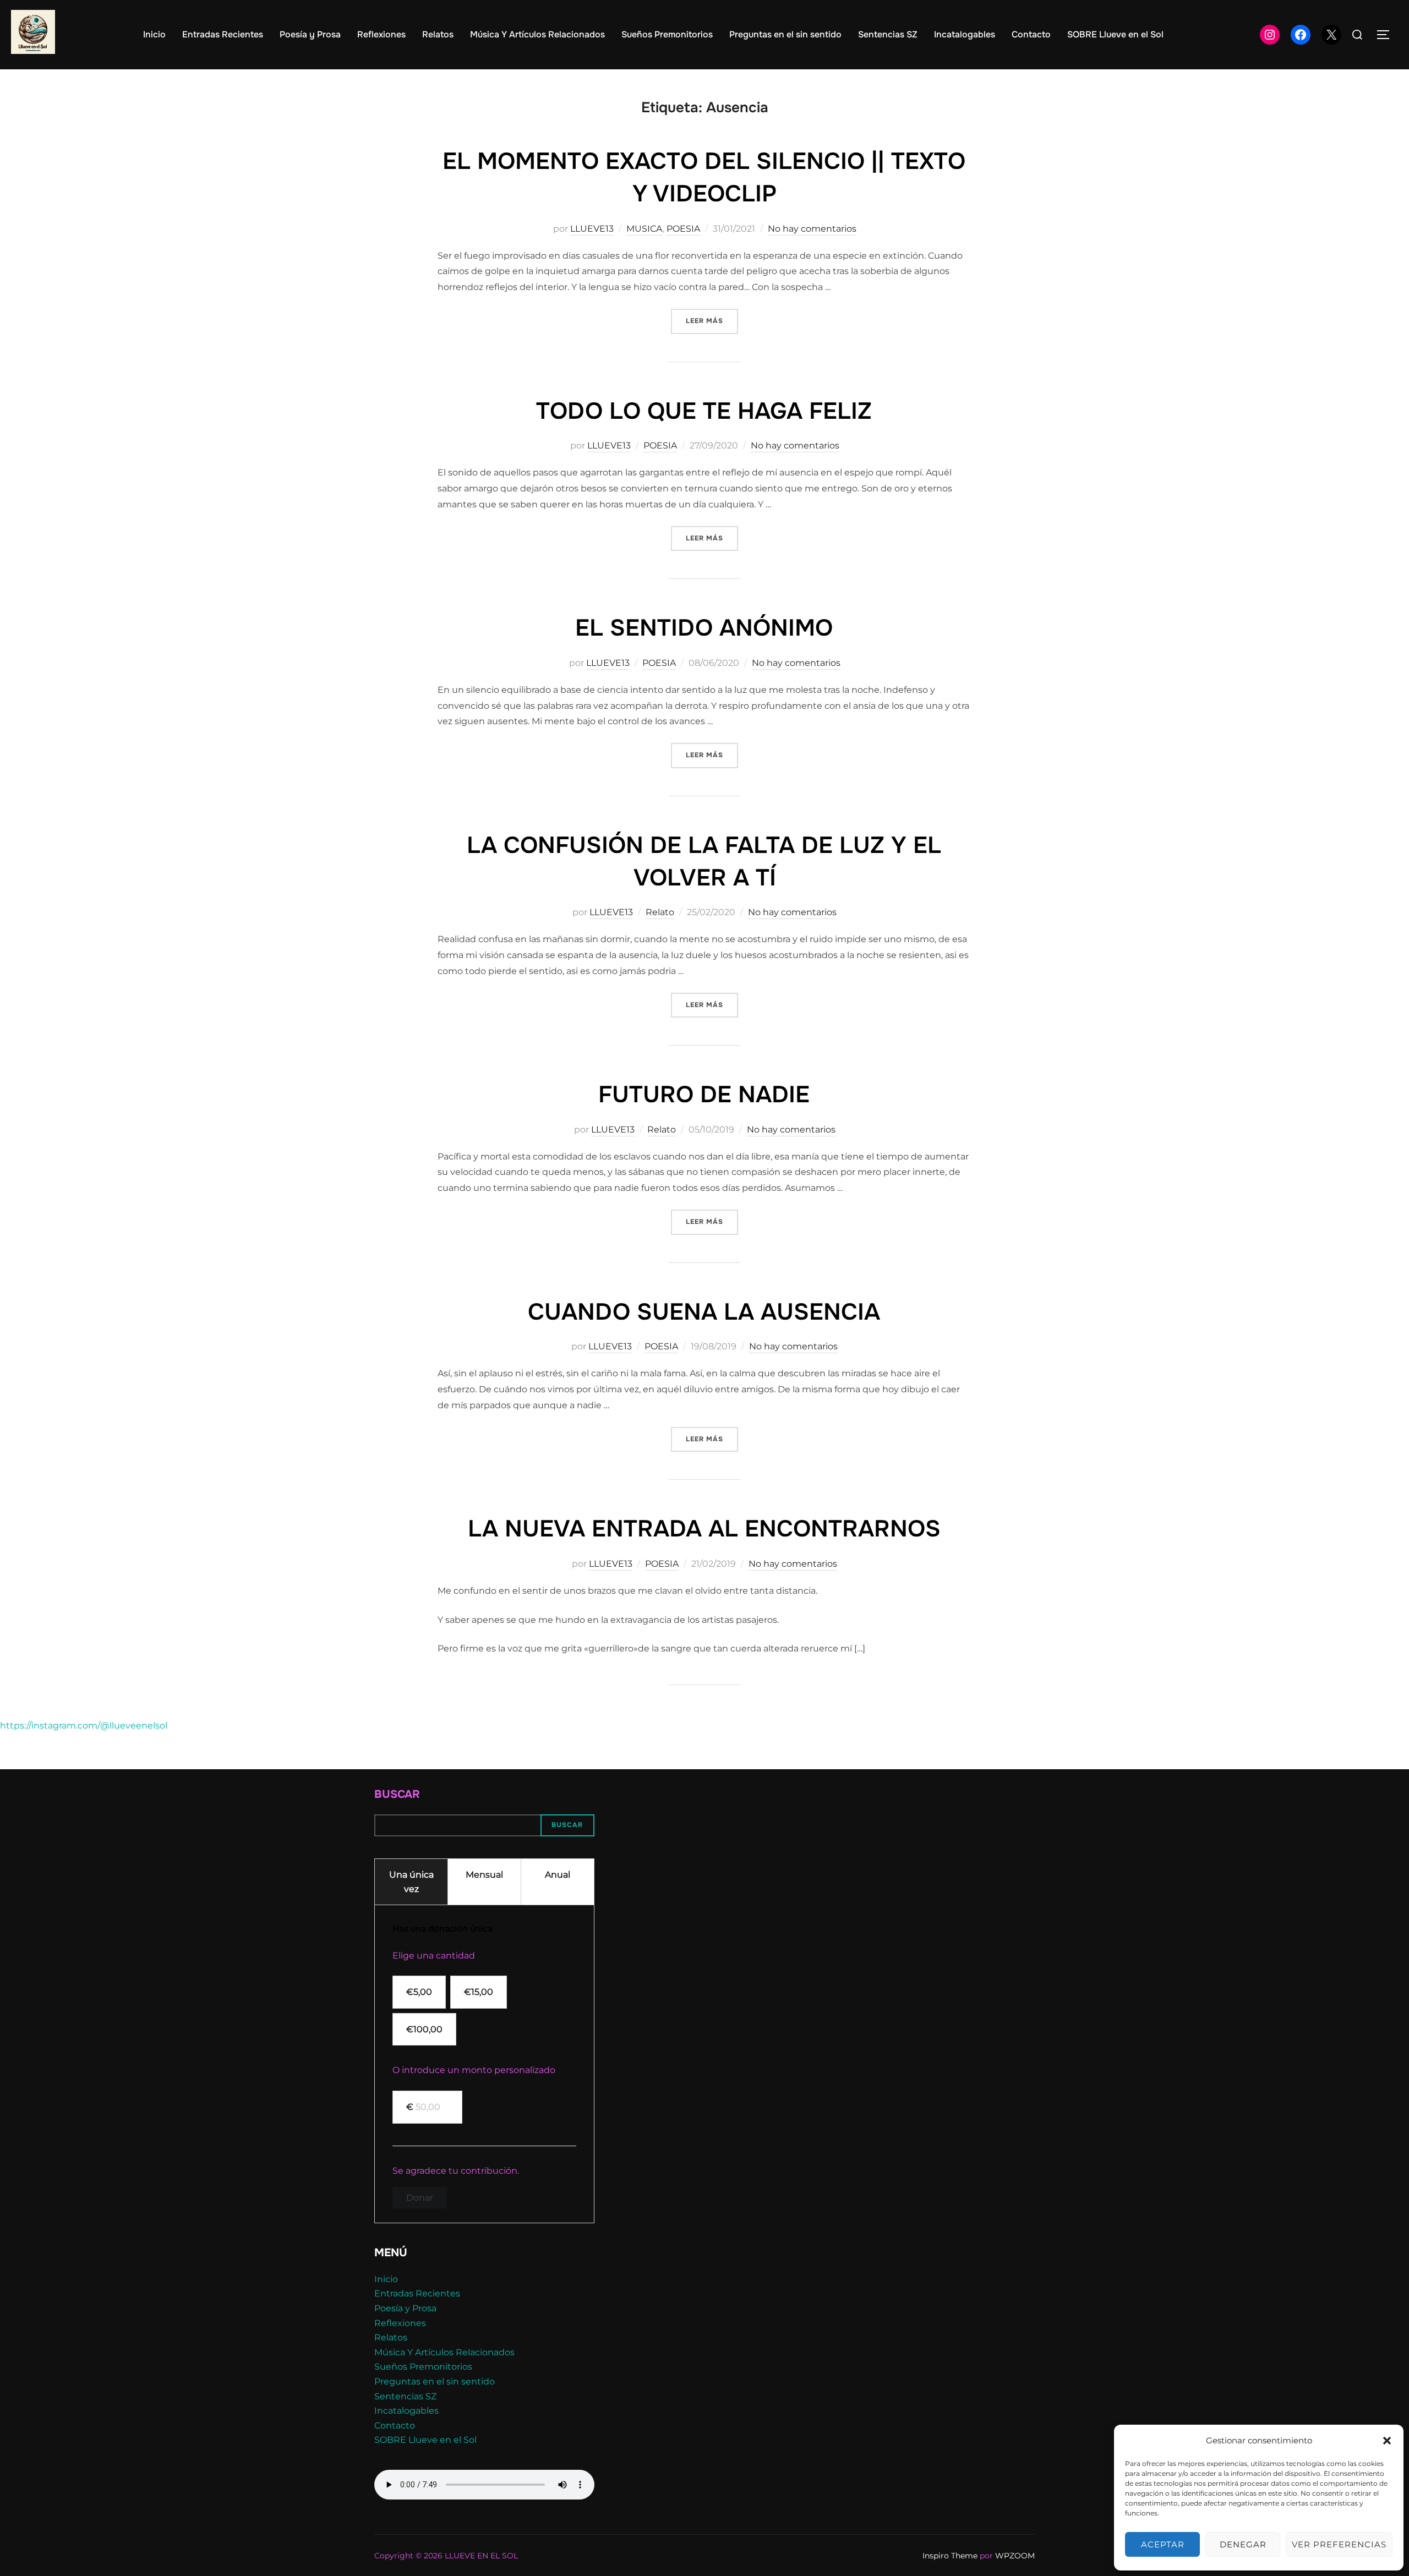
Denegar (1243, 2544)
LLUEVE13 (592, 229)
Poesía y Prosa (310, 34)
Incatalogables (965, 34)
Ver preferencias (1339, 2544)
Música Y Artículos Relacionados (537, 34)
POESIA (683, 229)
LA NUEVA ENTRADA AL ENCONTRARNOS (704, 1529)
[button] (1387, 2441)
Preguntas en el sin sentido (785, 34)
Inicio (154, 34)
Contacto (1031, 34)
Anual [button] (558, 1875)
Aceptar (1163, 2544)
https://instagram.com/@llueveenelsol (84, 1725)
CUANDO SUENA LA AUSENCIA (704, 1312)
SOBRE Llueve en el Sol (1115, 34)
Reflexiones (381, 34)
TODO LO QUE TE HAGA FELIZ (704, 411)
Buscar (397, 1794)
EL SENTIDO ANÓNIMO (704, 628)
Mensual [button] (484, 1875)
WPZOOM (1015, 2556)
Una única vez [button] (411, 1882)
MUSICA (645, 229)
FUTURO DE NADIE (704, 1095)
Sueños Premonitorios (667, 34)
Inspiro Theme (950, 2556)
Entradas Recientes (223, 34)
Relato (660, 912)
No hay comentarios (812, 229)
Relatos (438, 34)
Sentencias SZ (888, 34)
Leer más (712, 321)
